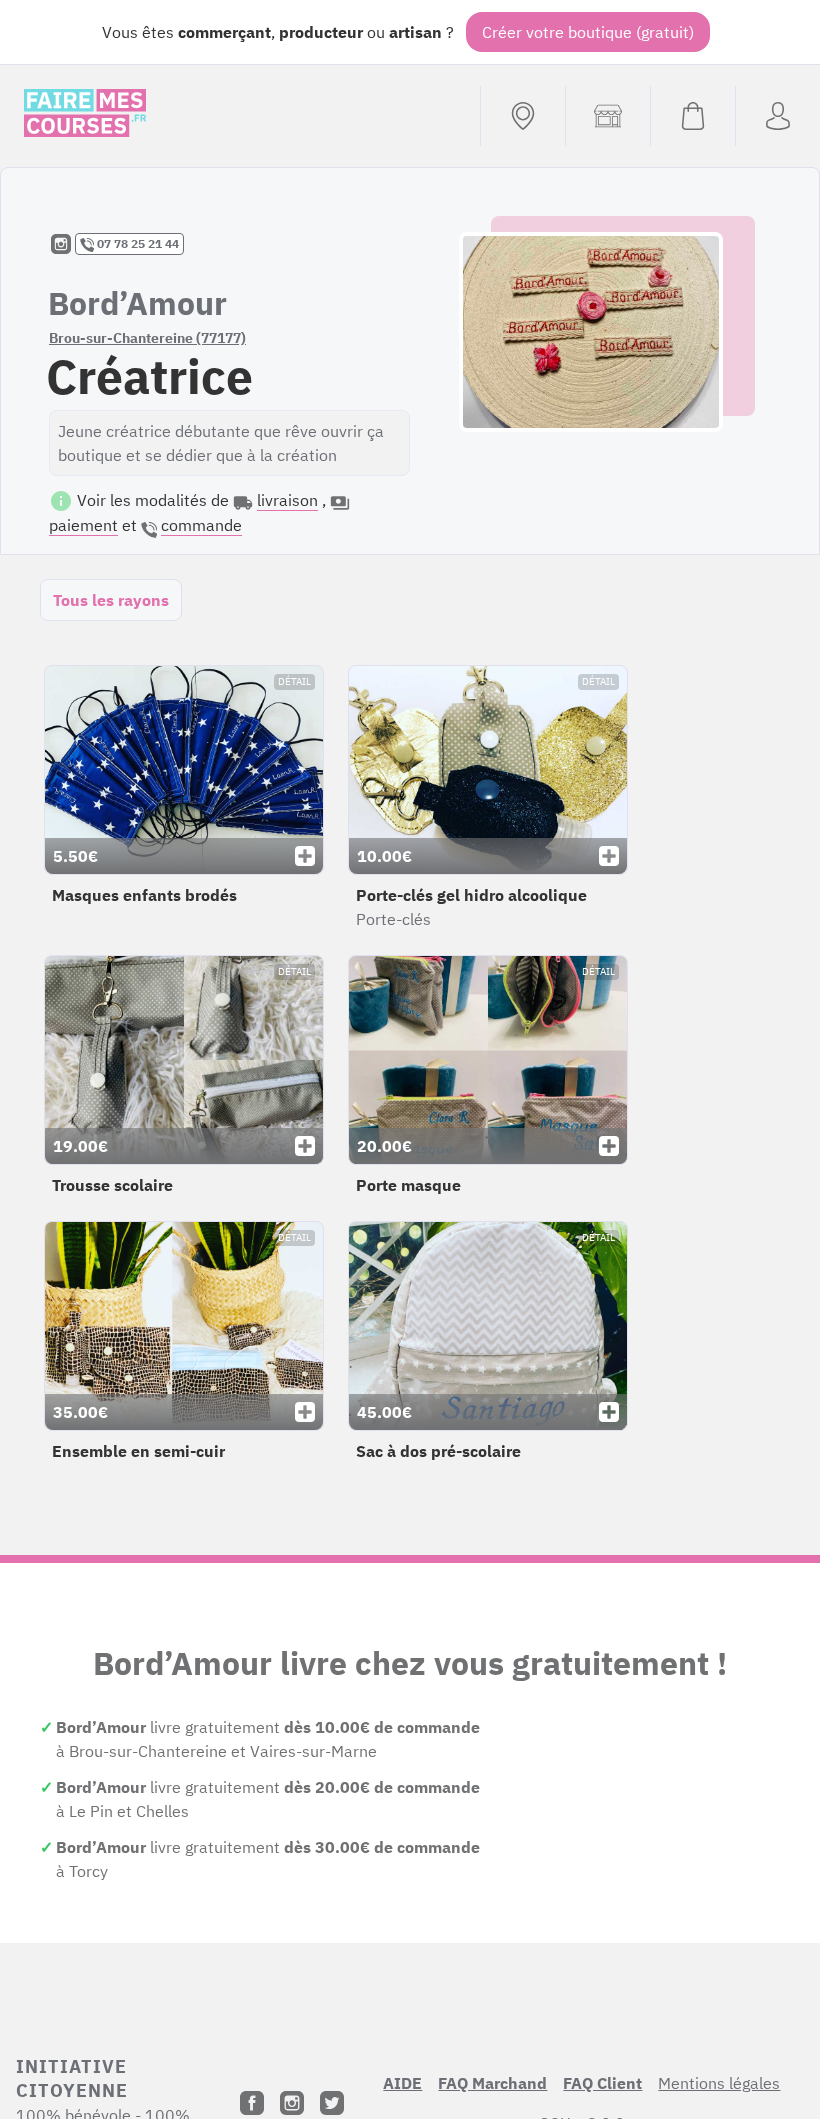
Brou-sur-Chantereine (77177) (147, 338)
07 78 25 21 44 (136, 243)
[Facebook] (252, 2103)
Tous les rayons (111, 600)
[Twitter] (332, 2103)
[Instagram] (292, 2103)
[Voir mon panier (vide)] (692, 116)
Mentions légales (719, 2083)
